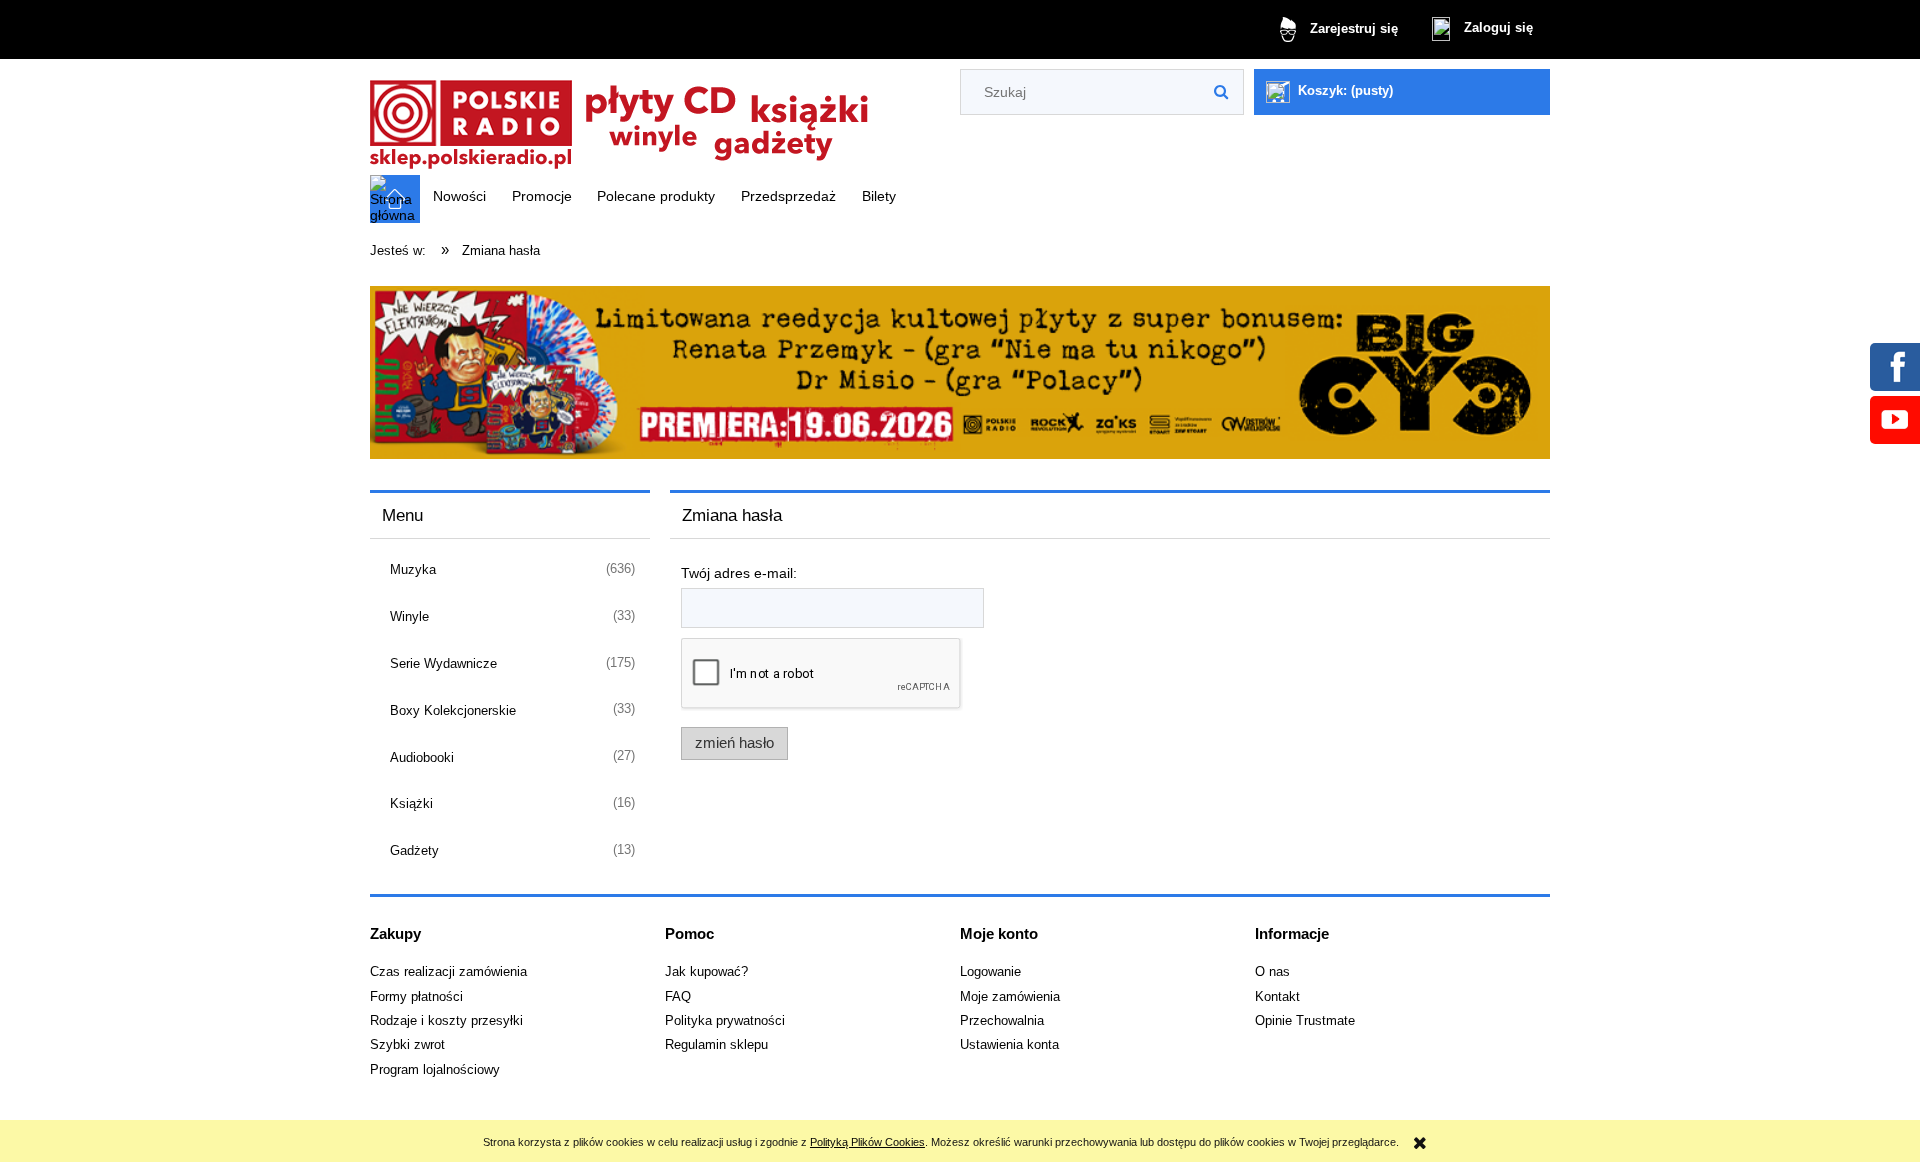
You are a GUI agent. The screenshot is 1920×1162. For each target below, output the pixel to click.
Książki (411, 803)
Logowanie (990, 972)
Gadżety (414, 850)
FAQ (678, 997)
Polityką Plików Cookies (867, 1142)
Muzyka (413, 569)
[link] (960, 373)
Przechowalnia (1002, 1021)
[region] (960, 373)
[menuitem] (459, 196)
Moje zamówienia (1010, 997)
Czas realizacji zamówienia (448, 972)
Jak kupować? (706, 972)
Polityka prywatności (725, 1021)
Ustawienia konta (1009, 1045)
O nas (1272, 972)
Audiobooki (422, 757)
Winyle (409, 616)
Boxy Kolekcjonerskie (453, 710)
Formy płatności (416, 997)
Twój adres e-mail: (739, 573)
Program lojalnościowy (435, 1070)
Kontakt (1277, 997)
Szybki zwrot (407, 1045)
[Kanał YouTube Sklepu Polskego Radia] (1894, 419)
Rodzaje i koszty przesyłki (446, 1021)
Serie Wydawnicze (443, 663)
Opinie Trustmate (1305, 1021)
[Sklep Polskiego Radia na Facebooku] (1894, 366)
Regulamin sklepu (716, 1045)
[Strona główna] (620, 118)
